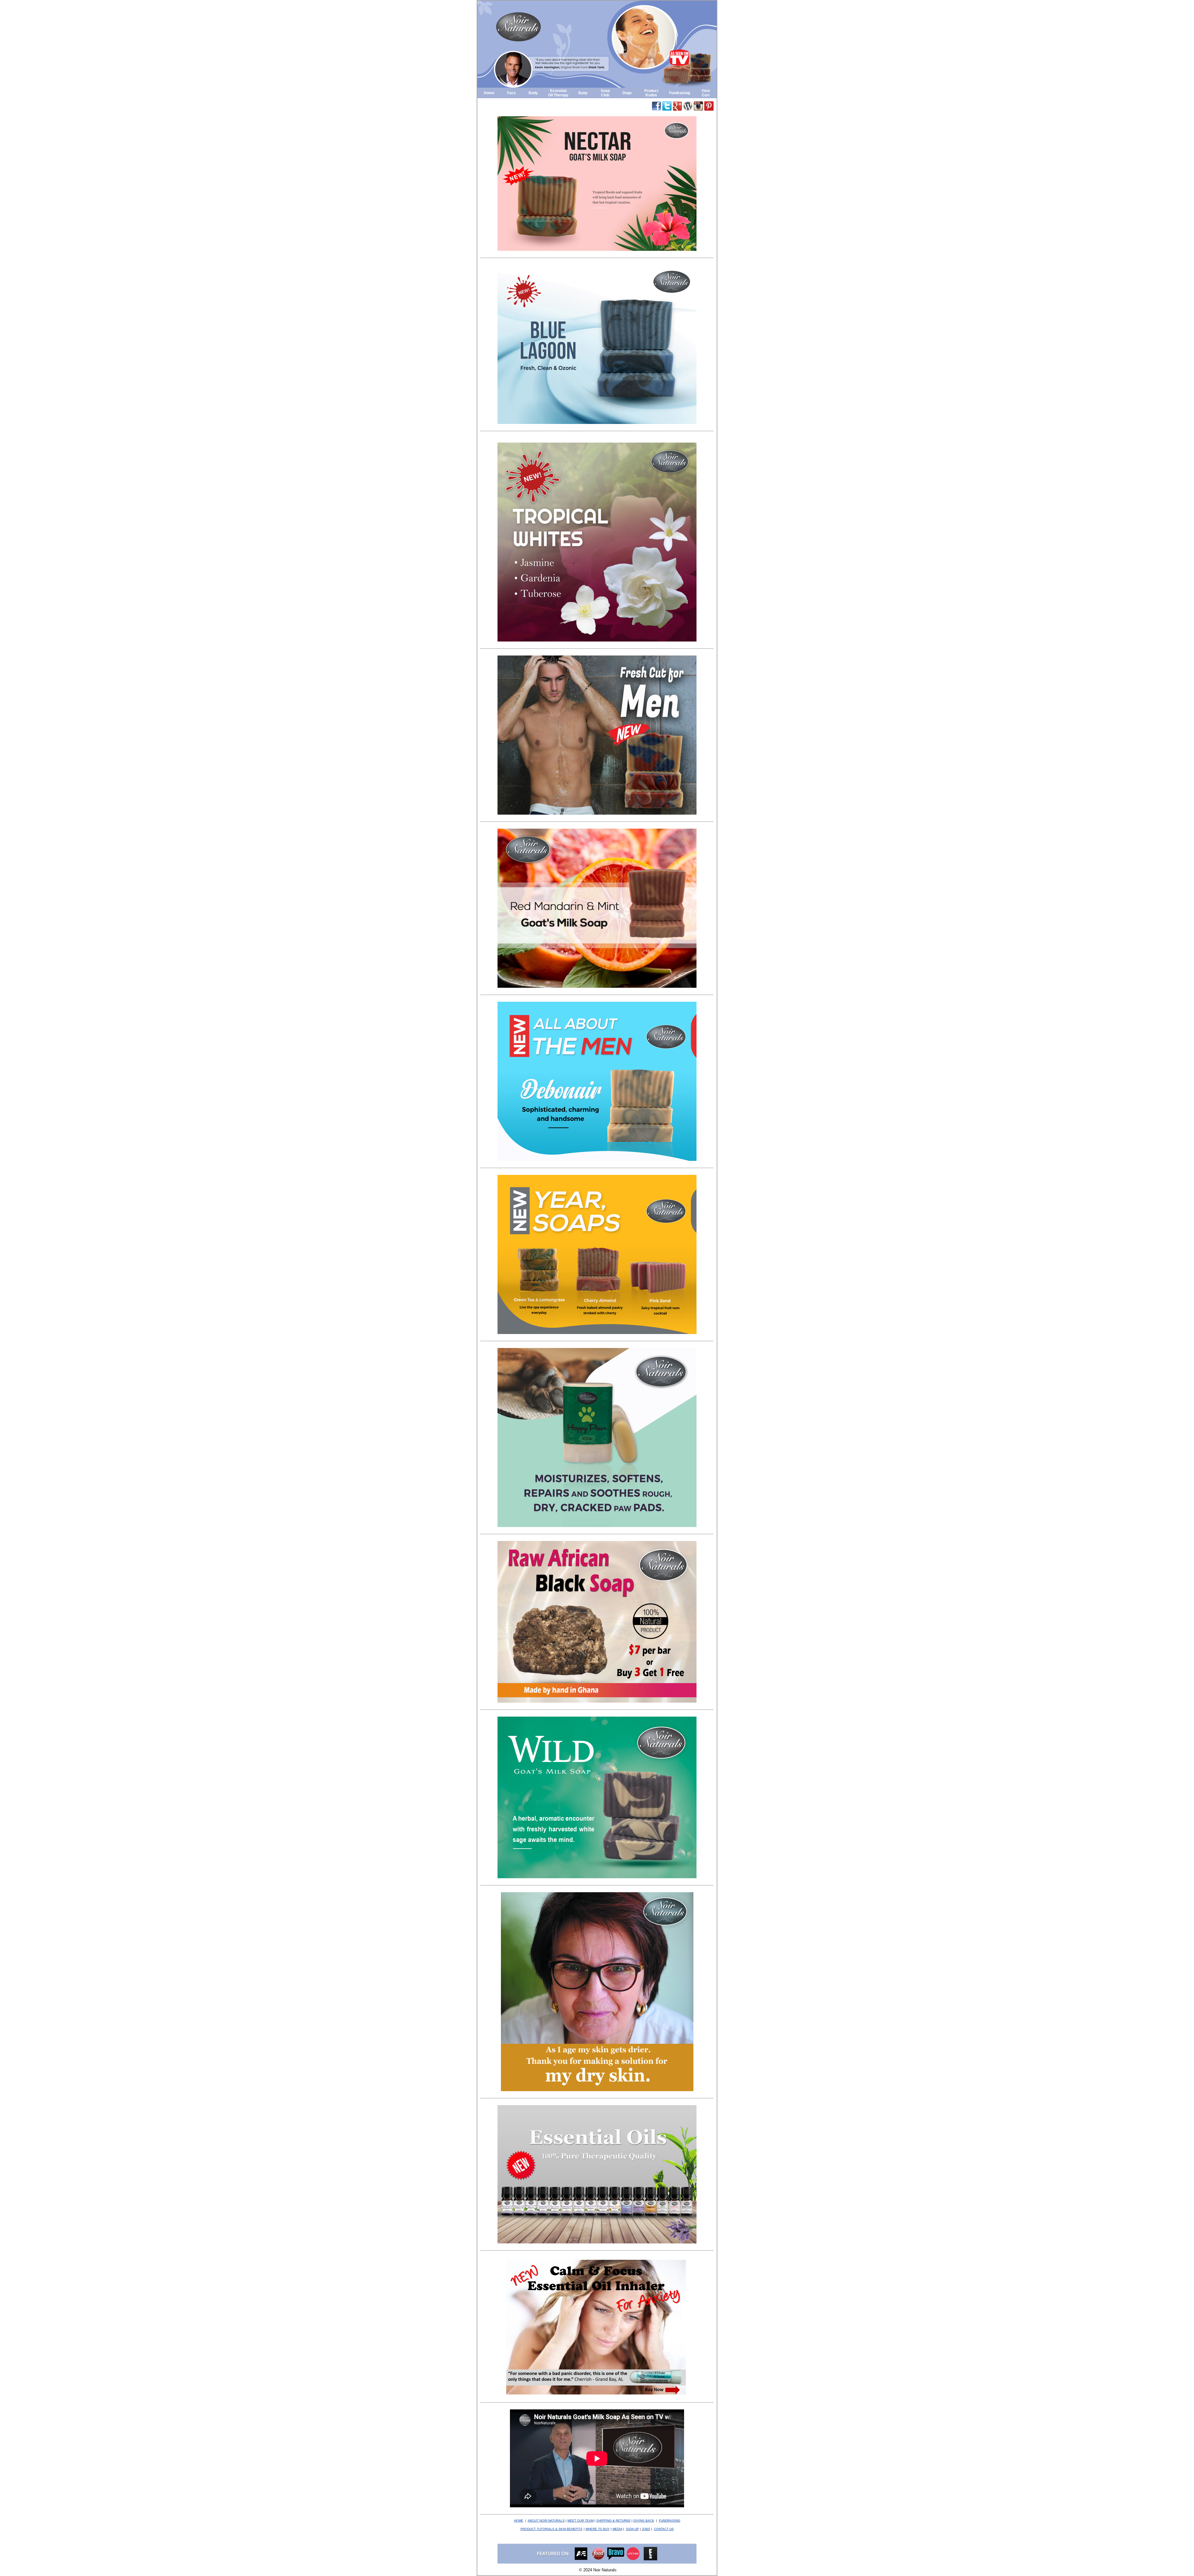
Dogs (627, 93)
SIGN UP (632, 2529)
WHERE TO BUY (598, 2529)
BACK (644, 2521)
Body (533, 93)
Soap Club (605, 93)
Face (511, 93)
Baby (583, 93)
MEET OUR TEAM (581, 2521)
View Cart (706, 93)
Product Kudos (651, 93)
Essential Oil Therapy (558, 93)
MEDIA (617, 2529)
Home (489, 93)
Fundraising (680, 93)
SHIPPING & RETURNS (613, 2521)
